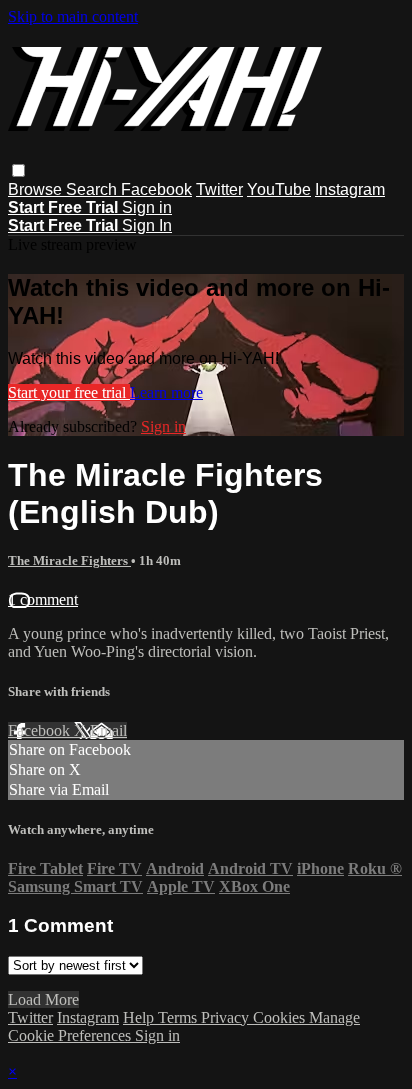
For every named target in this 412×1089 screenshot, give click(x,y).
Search (93, 189)
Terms (179, 1017)
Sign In (147, 225)
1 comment (43, 599)
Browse (37, 189)
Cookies (281, 1017)
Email (108, 730)
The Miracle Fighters (69, 560)
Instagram (350, 189)
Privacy (227, 1017)
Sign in (147, 207)
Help (140, 1017)
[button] (18, 170)
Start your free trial (69, 392)
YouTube (279, 189)
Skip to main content (73, 16)
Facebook (156, 189)
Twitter (219, 189)
